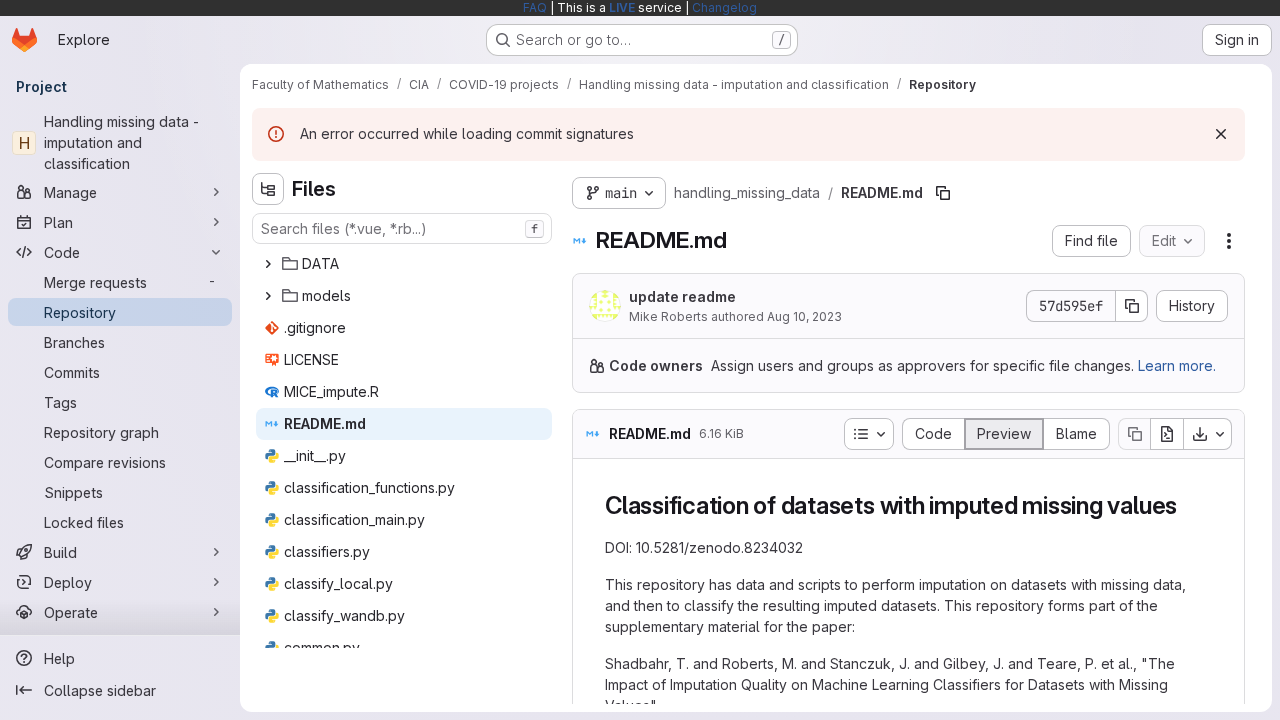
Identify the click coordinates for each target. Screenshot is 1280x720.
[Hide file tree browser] (268, 189)
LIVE (622, 7)
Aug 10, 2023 (804, 316)
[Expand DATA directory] (268, 264)
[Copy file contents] (1134, 434)
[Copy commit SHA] (1132, 306)
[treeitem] (404, 264)
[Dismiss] (1221, 134)
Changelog (724, 7)
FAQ (535, 7)
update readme (682, 296)
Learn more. (1177, 365)
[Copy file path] (943, 193)
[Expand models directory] (268, 296)
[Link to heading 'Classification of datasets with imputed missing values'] (1190, 505)
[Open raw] (1167, 434)
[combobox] (402, 228)
